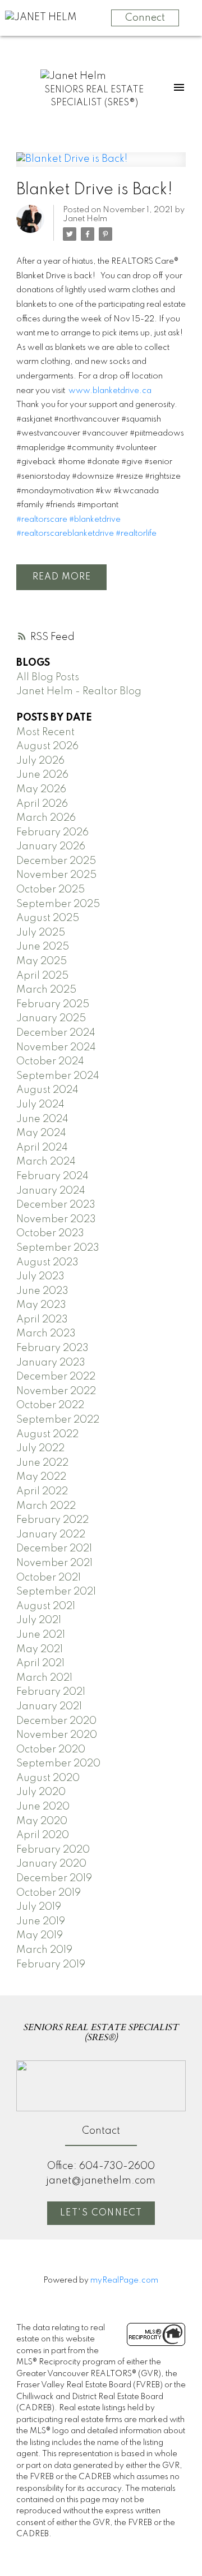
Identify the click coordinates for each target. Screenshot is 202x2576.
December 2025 (56, 861)
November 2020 (57, 1735)
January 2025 (51, 1018)
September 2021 (56, 1592)
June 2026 (42, 775)
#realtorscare (42, 520)
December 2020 (56, 1721)
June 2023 (42, 1291)
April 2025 (42, 976)
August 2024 (47, 1090)
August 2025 (48, 918)
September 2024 (58, 1076)
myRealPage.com (124, 2280)
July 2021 (39, 1620)
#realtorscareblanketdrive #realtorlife (87, 534)
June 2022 (42, 1463)
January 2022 (51, 1535)
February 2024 (52, 1176)
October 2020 (51, 1750)
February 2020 (53, 1850)
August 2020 (48, 1778)
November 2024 (56, 1048)
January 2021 (49, 1707)
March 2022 (46, 1506)
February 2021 (51, 1692)
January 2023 (51, 1363)
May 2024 (41, 1133)
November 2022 (56, 1391)
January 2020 (51, 1864)
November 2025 (56, 875)
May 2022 (41, 1477)
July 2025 (41, 933)
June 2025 (43, 947)
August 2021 (46, 1606)
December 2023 (56, 1205)
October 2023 (50, 1233)
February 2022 (52, 1520)
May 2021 (40, 1649)
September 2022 (58, 1420)
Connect (145, 18)
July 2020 (41, 1792)
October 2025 (50, 890)
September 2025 (58, 904)
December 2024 (56, 1033)
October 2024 (50, 1062)
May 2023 (41, 1305)
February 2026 (52, 833)
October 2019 (49, 1893)
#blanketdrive (95, 520)
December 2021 (54, 1549)
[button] (101, 2213)
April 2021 (40, 1663)
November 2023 (56, 1219)
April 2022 (42, 1492)
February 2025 (53, 1004)
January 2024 (51, 1191)
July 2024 (40, 1105)
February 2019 (51, 1965)
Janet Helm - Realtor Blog (79, 691)
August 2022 (47, 1434)
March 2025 (46, 990)
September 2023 (58, 1248)
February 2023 (52, 1348)
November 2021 (54, 1563)
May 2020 (42, 1821)
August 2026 (47, 746)
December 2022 (56, 1377)
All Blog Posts (48, 677)
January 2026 (51, 847)
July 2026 (40, 761)
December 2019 (54, 1878)
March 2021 (44, 1678)
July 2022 (40, 1448)
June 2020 (43, 1807)
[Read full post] (101, 166)
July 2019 (39, 1907)
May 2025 (42, 961)
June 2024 (42, 1119)
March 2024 (46, 1162)
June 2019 (41, 1922)
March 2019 (44, 1950)
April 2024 (42, 1148)
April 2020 (43, 1835)
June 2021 (41, 1635)
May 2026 (41, 789)
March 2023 (46, 1334)
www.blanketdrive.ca (110, 391)
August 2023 (47, 1263)
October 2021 (49, 1578)
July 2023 (40, 1277)
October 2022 (50, 1405)
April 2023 (42, 1320)
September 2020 (58, 1764)
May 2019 (40, 1935)
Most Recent (45, 732)
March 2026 (46, 818)
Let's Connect (101, 2213)
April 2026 (42, 804)
